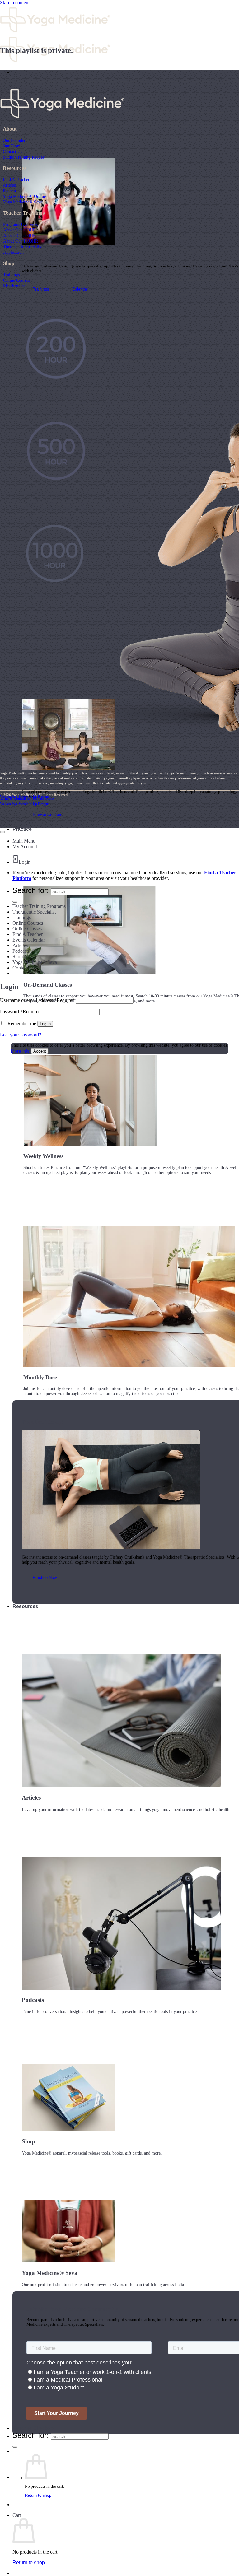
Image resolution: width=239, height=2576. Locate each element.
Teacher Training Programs (39, 906)
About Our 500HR (19, 235)
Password (20, 1012)
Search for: (31, 2435)
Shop (18, 957)
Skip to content (15, 3)
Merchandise (14, 286)
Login (25, 862)
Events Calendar (29, 940)
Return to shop (38, 2495)
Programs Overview (21, 224)
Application (13, 252)
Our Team (12, 146)
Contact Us (12, 151)
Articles (10, 185)
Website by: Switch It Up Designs (25, 797)
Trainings (11, 275)
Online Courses (16, 280)
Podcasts (21, 951)
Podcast (9, 191)
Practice (22, 829)
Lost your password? (21, 1035)
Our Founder (14, 140)
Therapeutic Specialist (23, 247)
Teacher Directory (33, 2428)
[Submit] (15, 2447)
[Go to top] (2, 832)
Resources (25, 1606)
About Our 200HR (19, 230)
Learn (19, 72)
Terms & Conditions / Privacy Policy (27, 798)
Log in (45, 1024)
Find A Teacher (16, 179)
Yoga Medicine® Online (24, 196)
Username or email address (37, 1000)
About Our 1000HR (21, 241)
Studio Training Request (24, 157)
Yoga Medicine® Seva (23, 202)
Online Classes (27, 929)
